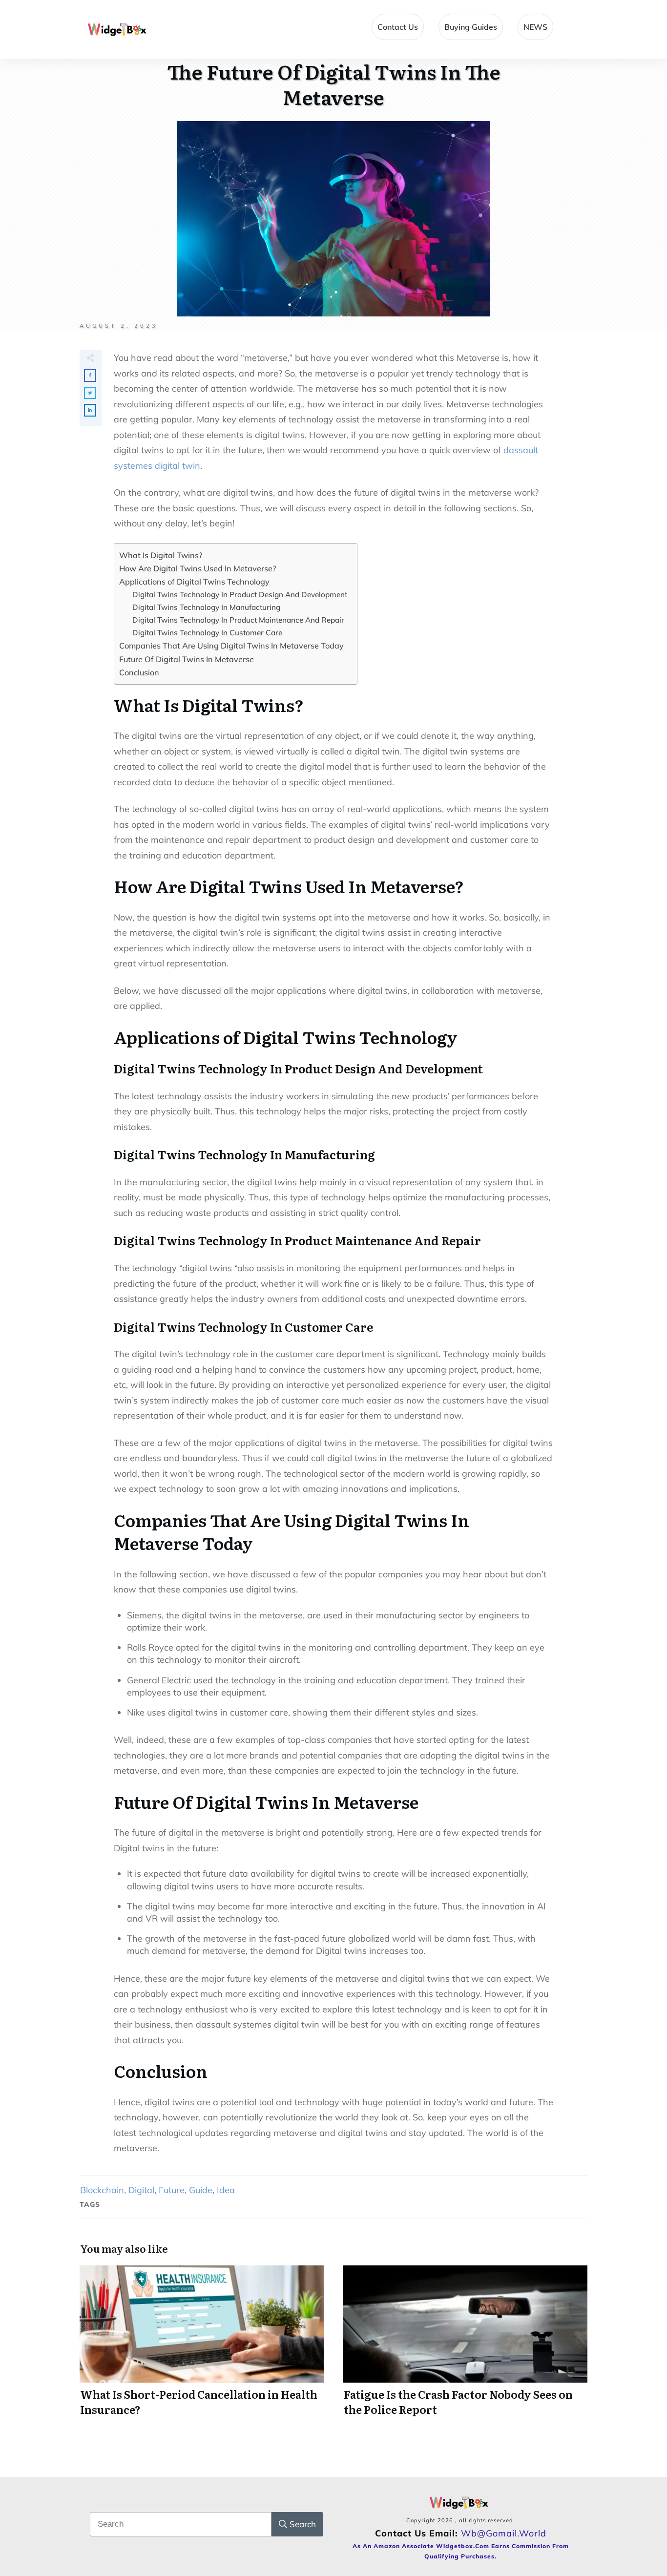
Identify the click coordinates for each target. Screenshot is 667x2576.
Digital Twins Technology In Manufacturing (206, 607)
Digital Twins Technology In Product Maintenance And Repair (238, 620)
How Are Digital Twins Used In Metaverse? (198, 568)
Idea (226, 2190)
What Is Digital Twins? (161, 555)
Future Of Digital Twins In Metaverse (187, 659)
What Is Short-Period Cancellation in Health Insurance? (202, 2346)
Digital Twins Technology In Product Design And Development (240, 595)
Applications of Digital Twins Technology (194, 582)
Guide (201, 2190)
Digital (141, 2190)
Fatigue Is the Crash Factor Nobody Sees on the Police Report (465, 2346)
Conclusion (139, 672)
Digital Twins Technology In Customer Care (207, 633)
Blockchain (102, 2190)
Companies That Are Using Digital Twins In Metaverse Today (231, 646)
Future (172, 2190)
